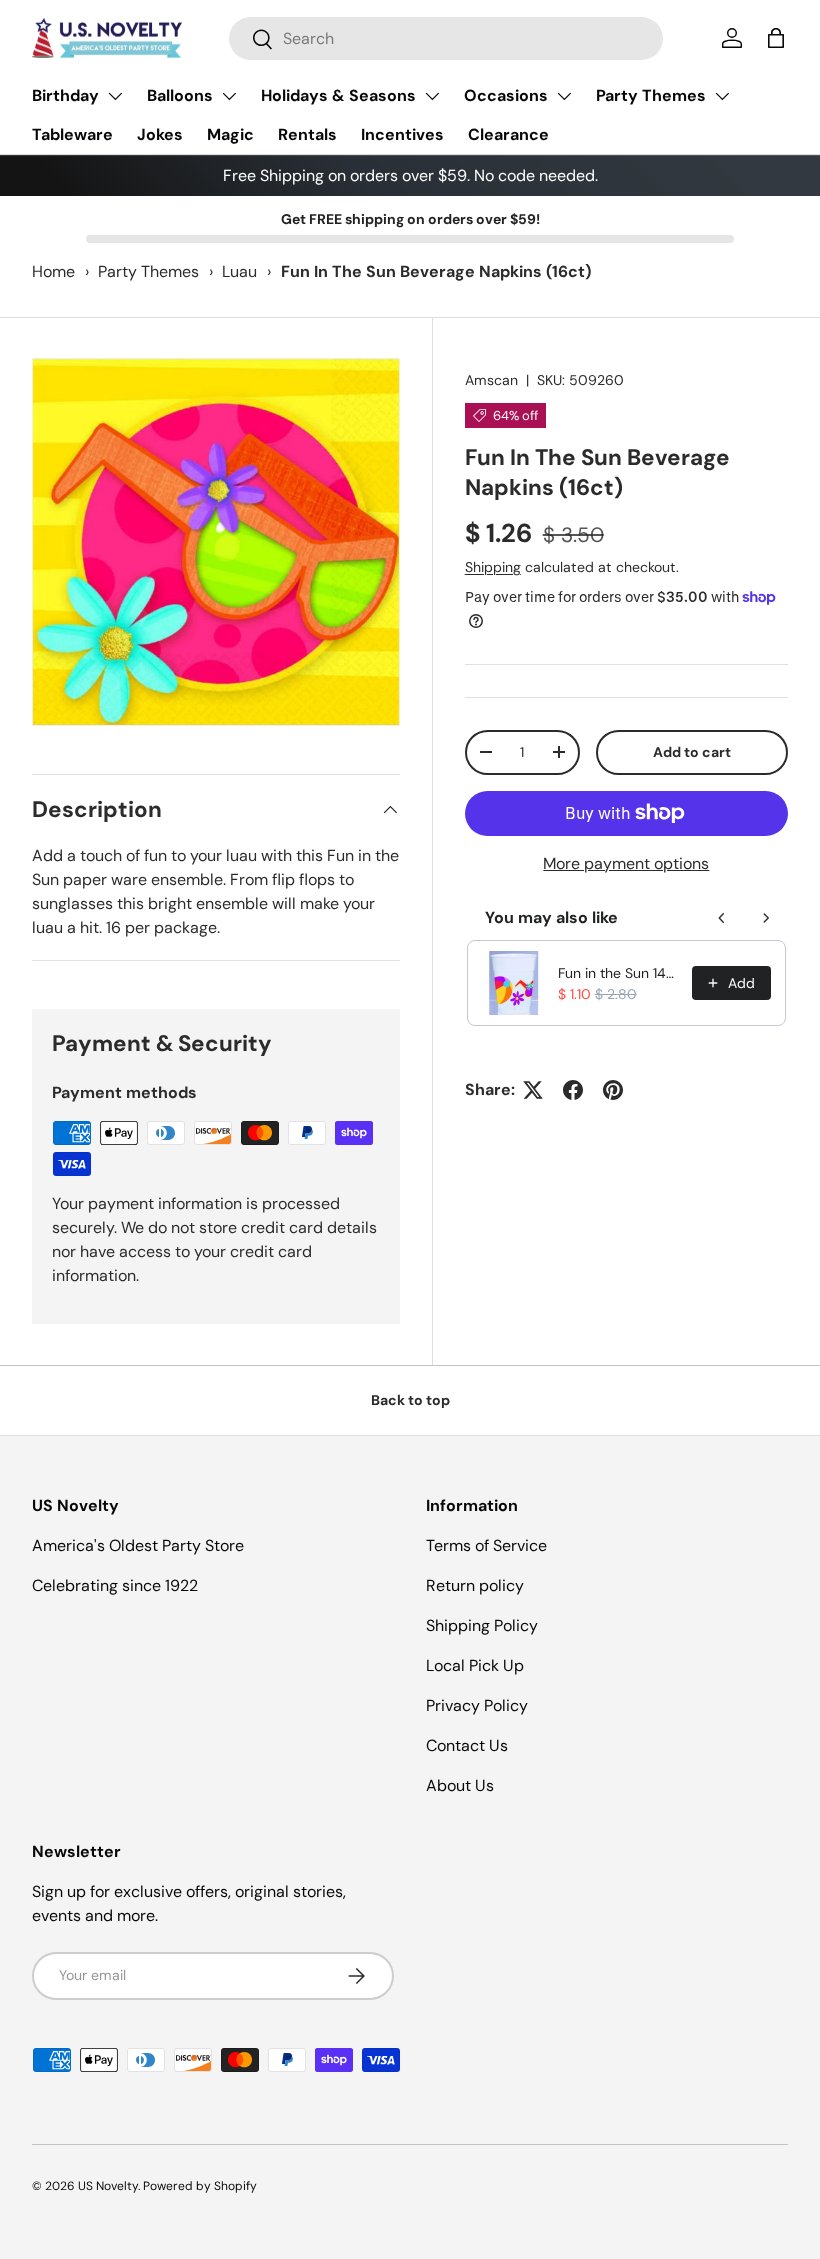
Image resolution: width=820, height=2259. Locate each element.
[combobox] (446, 38)
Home (53, 271)
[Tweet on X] (533, 1090)
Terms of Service (486, 1545)
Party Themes (651, 95)
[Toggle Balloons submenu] (229, 96)
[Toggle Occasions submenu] (564, 96)
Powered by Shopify (200, 2186)
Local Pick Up (475, 1665)
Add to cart (692, 752)
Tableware (72, 134)
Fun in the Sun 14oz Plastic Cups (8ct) (619, 973)
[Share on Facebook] (573, 1090)
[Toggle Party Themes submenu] (722, 96)
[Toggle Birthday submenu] (115, 96)
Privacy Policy (477, 1705)
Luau (239, 271)
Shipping (493, 567)
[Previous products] (722, 918)
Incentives (402, 134)
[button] (776, 38)
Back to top (410, 1400)
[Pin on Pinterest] (613, 1090)
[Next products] (766, 918)
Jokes (160, 134)
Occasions (506, 95)
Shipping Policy (482, 1625)
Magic (230, 134)
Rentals (307, 134)
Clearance (508, 134)
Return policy (475, 1585)
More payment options (626, 863)
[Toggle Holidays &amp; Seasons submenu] (432, 96)
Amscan (491, 380)
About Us (460, 1785)
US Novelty (108, 2186)
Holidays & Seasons (338, 95)
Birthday (65, 95)
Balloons (180, 95)
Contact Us (467, 1745)
